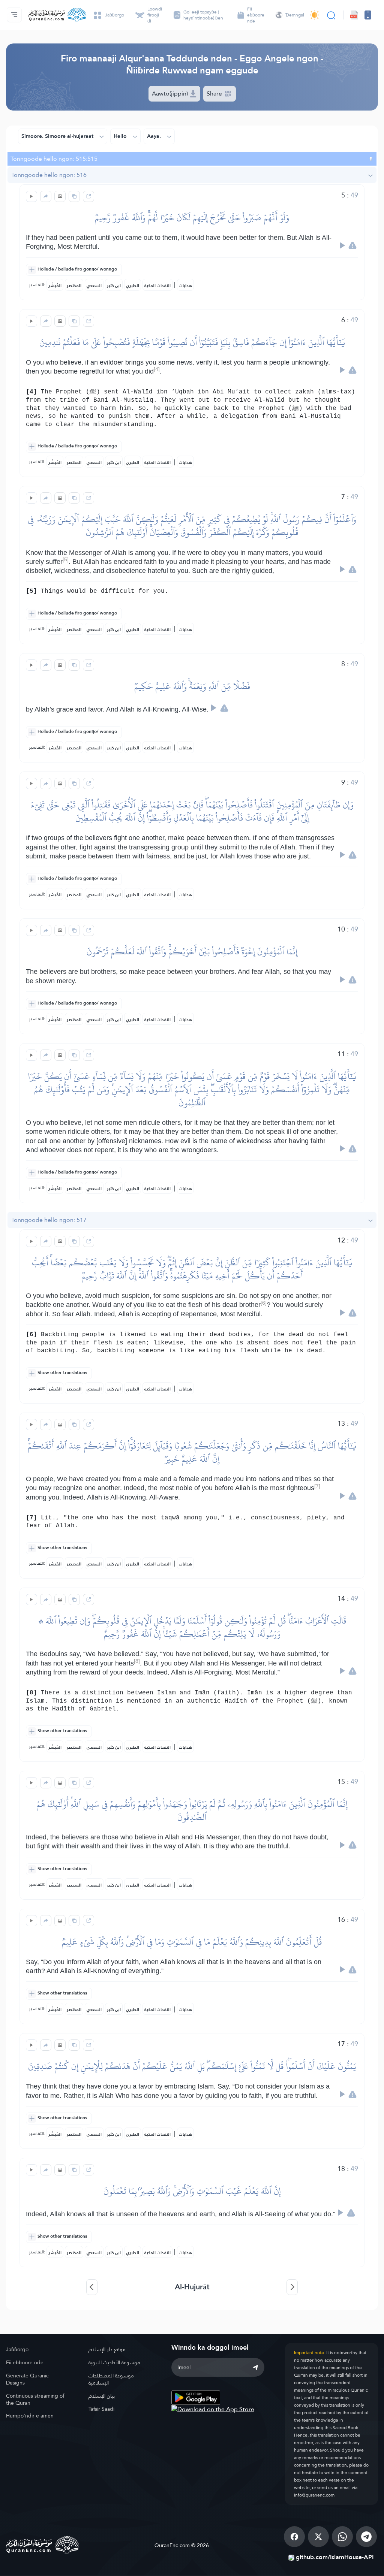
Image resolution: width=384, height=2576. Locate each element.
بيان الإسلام (102, 2396)
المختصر (74, 286)
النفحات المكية (157, 286)
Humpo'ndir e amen (30, 2416)
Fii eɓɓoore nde (25, 2362)
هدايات (185, 286)
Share (215, 93)
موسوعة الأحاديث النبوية (114, 2362)
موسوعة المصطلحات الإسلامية (111, 2379)
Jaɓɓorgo (17, 2349)
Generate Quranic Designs (27, 2379)
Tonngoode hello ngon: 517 (49, 1220)
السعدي (94, 286)
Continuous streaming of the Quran (35, 2399)
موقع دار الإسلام (107, 2349)
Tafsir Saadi (101, 2409)
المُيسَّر (55, 286)
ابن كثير (114, 286)
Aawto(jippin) (171, 93)
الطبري (133, 286)
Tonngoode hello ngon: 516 (49, 175)
